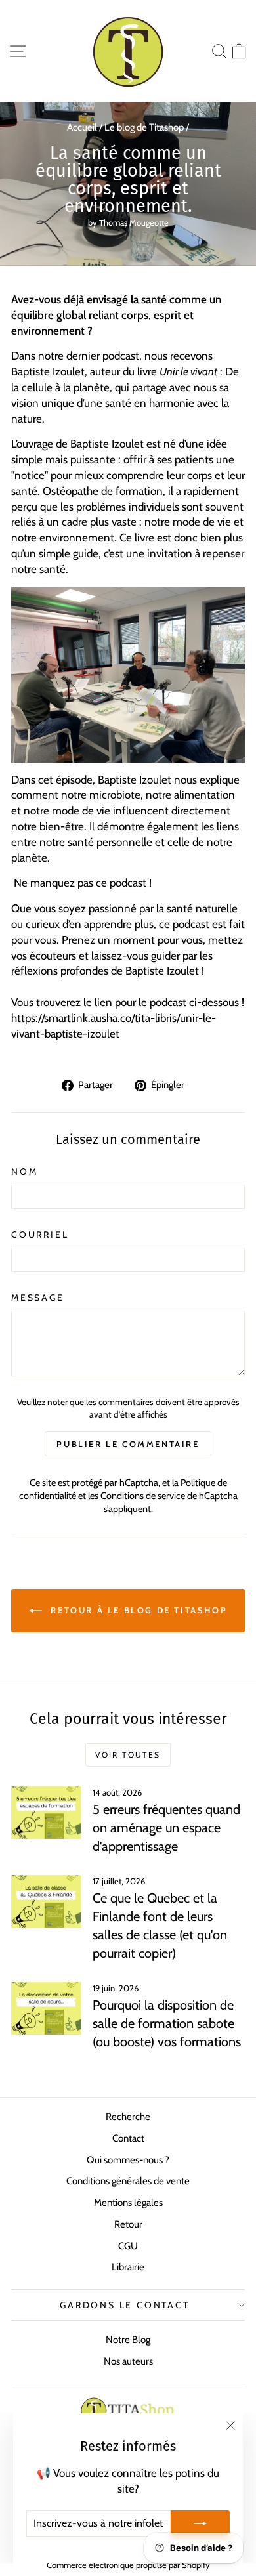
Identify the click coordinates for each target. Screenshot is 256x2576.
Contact (128, 2138)
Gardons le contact (124, 2305)
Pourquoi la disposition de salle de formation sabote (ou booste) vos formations (167, 2023)
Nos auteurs (128, 2361)
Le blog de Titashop (144, 127)
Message (38, 1298)
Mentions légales (128, 2203)
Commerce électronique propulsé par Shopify (128, 2565)
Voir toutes (128, 1755)
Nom (24, 1172)
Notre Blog (128, 2340)
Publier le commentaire (128, 1444)
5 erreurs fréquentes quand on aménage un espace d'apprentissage (166, 1828)
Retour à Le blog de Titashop (137, 1610)
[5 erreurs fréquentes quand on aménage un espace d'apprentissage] (46, 1813)
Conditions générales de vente (128, 2181)
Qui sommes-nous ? (128, 2160)
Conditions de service (143, 1496)
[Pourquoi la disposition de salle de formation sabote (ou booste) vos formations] (46, 2008)
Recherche (128, 2117)
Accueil (82, 127)
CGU (128, 2246)
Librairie (128, 2267)
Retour (128, 2224)
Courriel (40, 1235)
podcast (121, 356)
